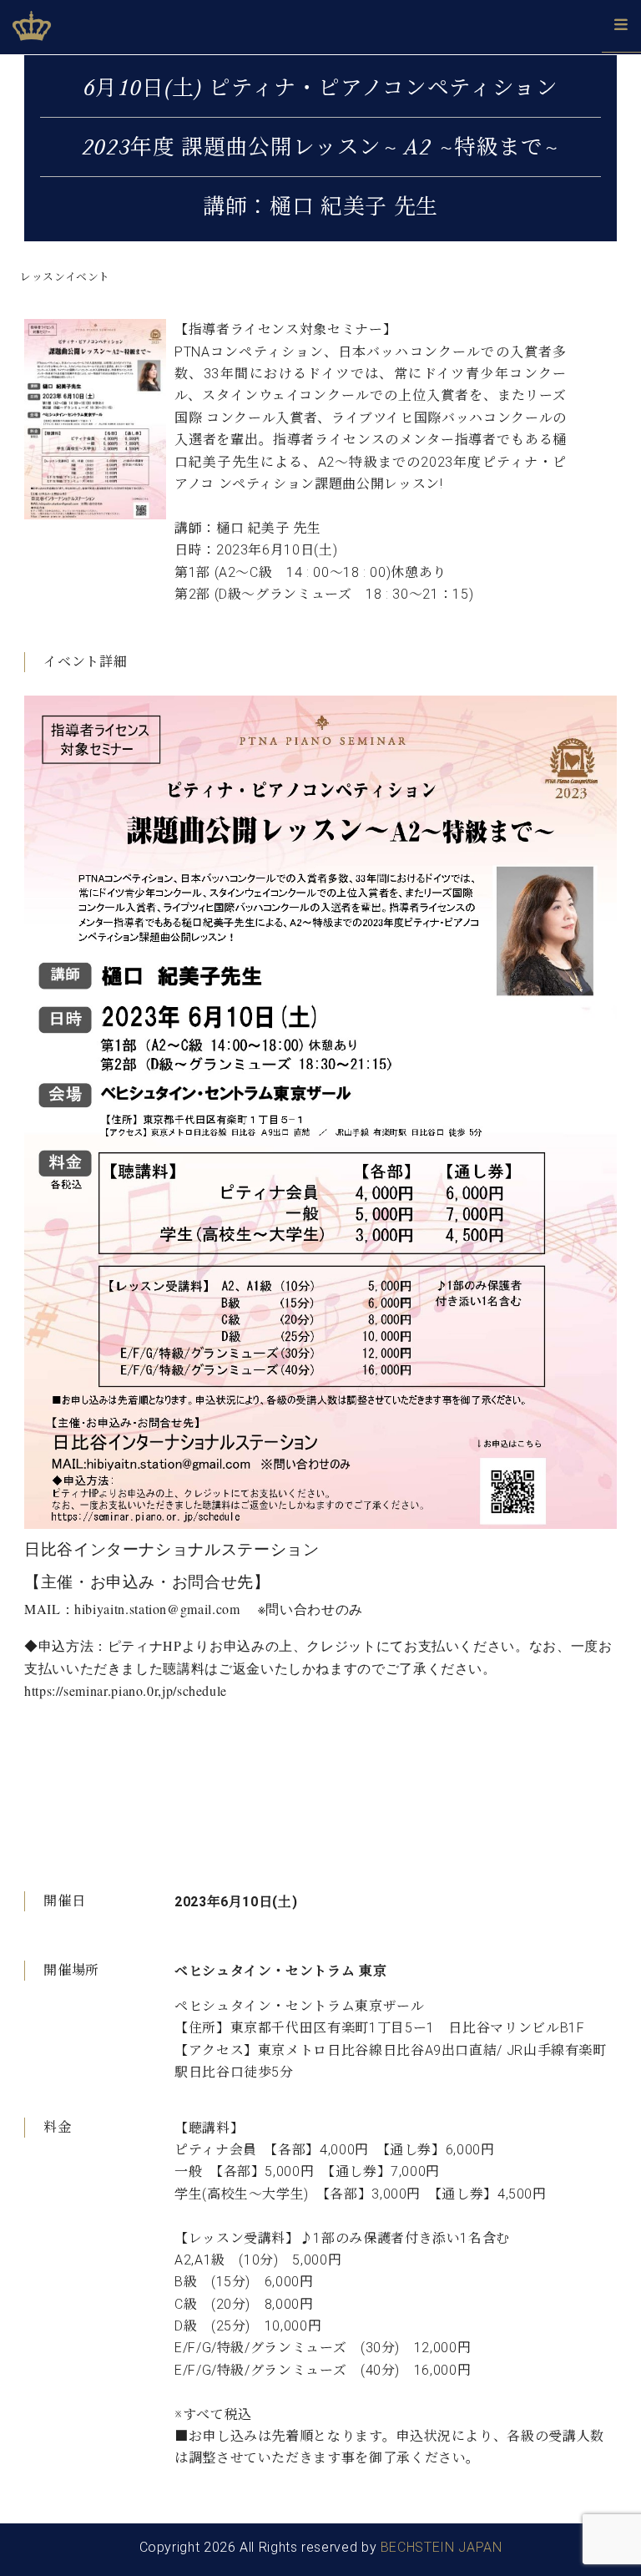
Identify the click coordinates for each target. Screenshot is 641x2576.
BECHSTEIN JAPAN (442, 2547)
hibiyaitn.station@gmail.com (157, 1609)
